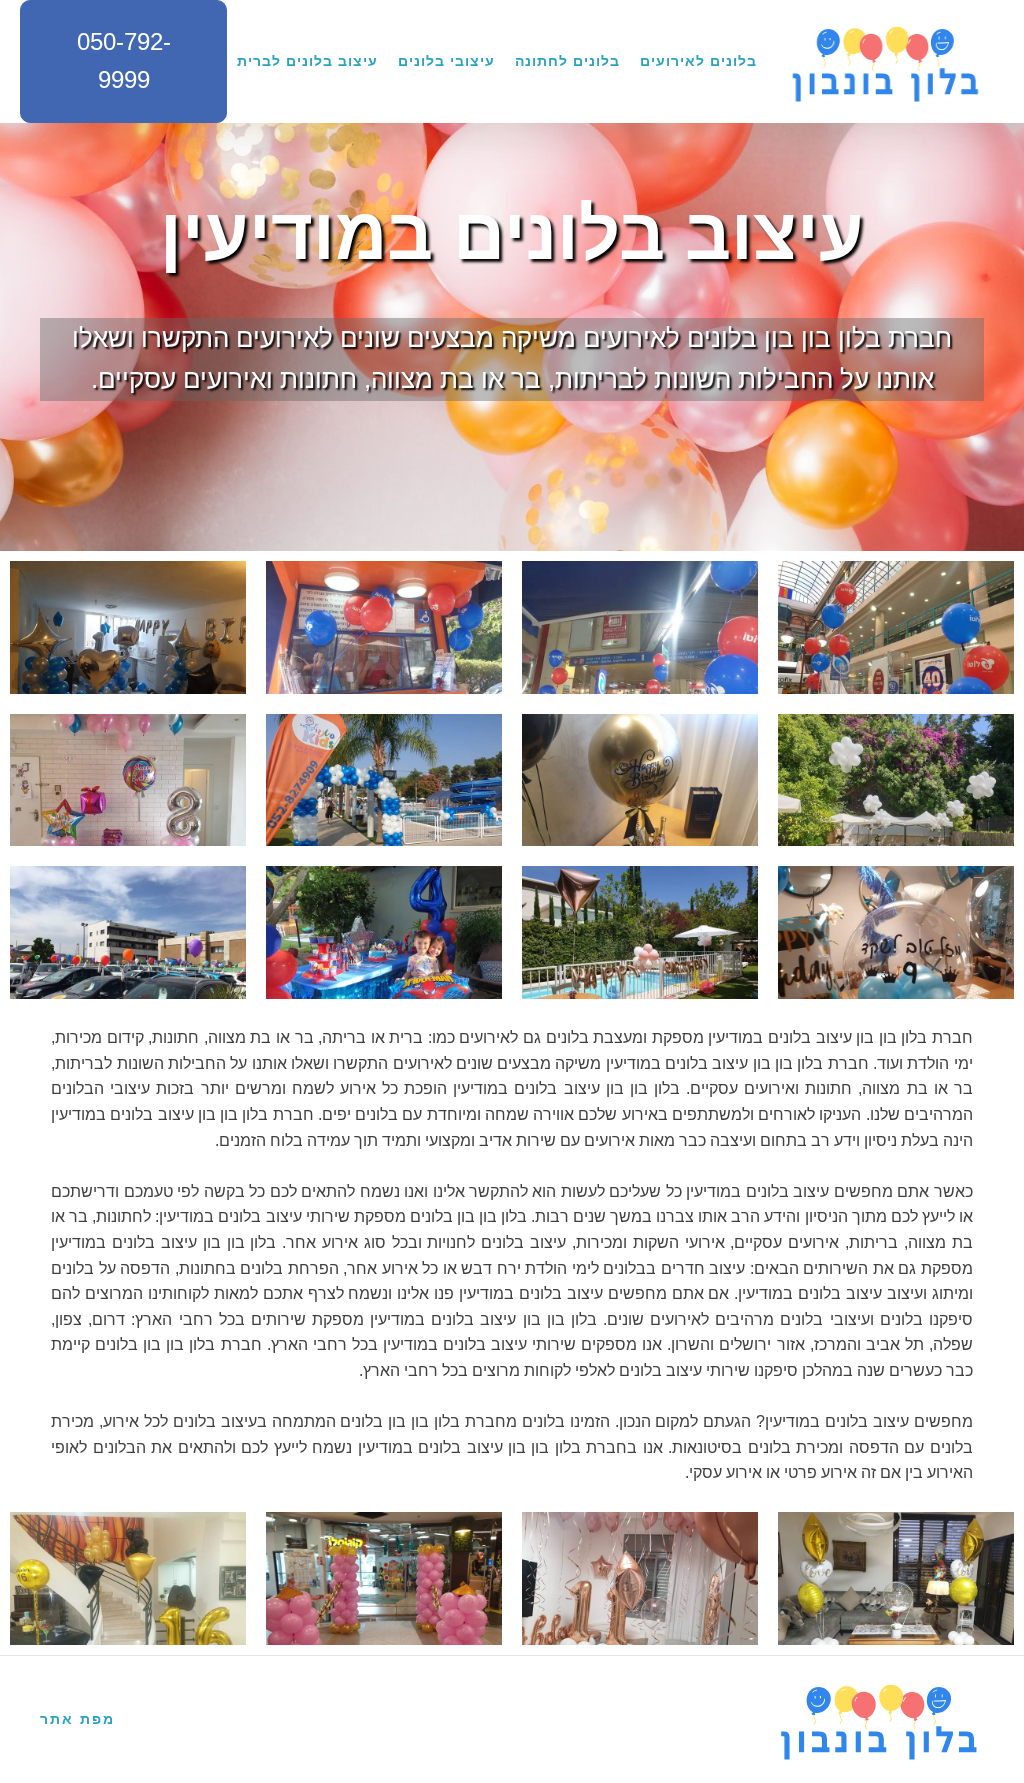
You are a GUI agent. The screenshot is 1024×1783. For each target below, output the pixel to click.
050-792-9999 (124, 60)
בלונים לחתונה (567, 61)
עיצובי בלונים (446, 61)
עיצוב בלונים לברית (307, 61)
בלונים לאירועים (698, 61)
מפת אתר (77, 1719)
